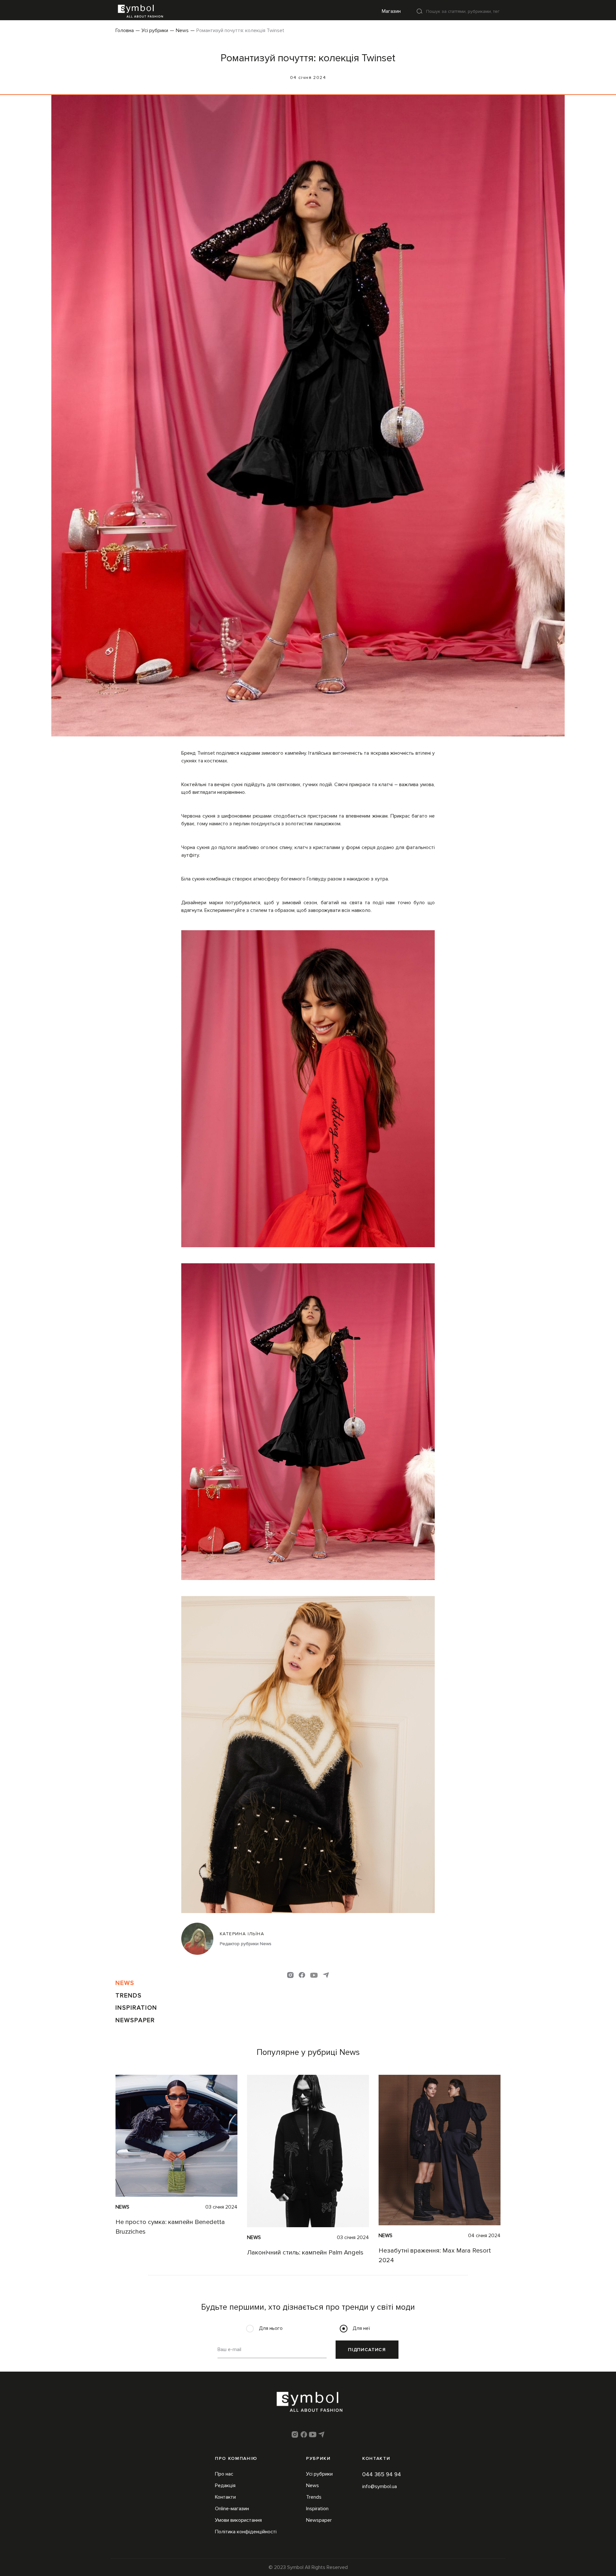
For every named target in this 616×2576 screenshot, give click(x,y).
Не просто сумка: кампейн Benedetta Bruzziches (170, 2227)
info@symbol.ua (380, 2486)
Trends (129, 1996)
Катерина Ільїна (242, 1934)
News (182, 30)
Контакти (225, 2497)
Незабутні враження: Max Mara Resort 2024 (435, 2255)
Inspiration (136, 2008)
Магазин (391, 11)
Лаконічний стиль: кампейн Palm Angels (305, 2253)
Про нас (224, 2474)
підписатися (367, 2350)
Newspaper (135, 2020)
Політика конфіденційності (246, 2532)
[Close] (420, 11)
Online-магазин (232, 2509)
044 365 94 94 (382, 2474)
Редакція (225, 2486)
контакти (376, 2458)
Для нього (271, 2328)
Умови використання (238, 2520)
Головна (125, 30)
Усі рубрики (155, 30)
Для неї (361, 2328)
